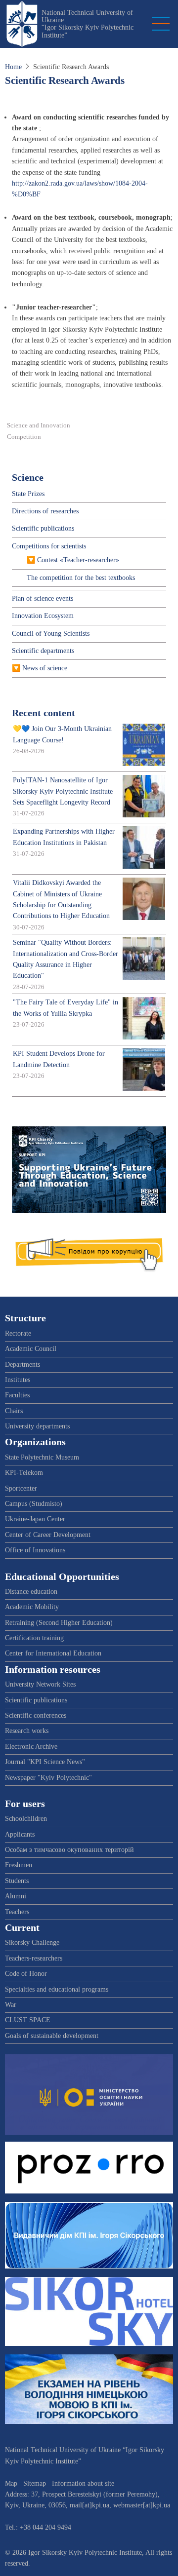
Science (28, 478)
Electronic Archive (31, 1747)
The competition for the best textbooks (81, 578)
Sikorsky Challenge (32, 1942)
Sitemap (35, 2483)
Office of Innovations (35, 1550)
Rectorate (18, 1333)
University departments (37, 1426)
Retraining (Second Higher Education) (59, 1623)
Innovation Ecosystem (43, 616)
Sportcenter (21, 1488)
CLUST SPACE (28, 2020)
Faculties (17, 1395)
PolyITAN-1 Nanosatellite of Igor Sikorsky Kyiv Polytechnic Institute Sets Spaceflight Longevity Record (63, 791)
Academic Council (31, 1349)
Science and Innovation (39, 425)
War (11, 2005)
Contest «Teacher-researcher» (78, 560)
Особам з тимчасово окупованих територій (69, 1850)
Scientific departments (43, 651)
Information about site (83, 2483)
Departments (22, 1365)
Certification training (34, 1638)
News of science (45, 668)
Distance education (31, 1592)
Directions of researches (45, 511)
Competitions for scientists (49, 546)
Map (11, 2483)
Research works (27, 1731)
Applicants (20, 1834)
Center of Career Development (48, 1535)
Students (17, 1881)
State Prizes (28, 494)
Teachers (17, 1912)
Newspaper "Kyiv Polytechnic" (48, 1778)
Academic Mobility (32, 1607)
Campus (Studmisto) (34, 1504)
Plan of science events (43, 598)
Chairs (14, 1411)
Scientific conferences (36, 1715)
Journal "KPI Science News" (45, 1762)
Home (13, 67)
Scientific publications (43, 528)
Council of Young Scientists (51, 634)
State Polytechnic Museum (42, 1457)
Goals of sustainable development (52, 2036)
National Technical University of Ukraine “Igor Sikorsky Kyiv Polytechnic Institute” (88, 24)
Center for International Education (53, 1653)
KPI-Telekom (24, 1473)
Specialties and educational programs (57, 1989)
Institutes (18, 1380)
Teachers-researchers (34, 1958)
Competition (24, 437)
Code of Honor (26, 1974)
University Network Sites (40, 1684)
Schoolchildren (26, 1819)
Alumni (16, 1896)
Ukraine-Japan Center (35, 1519)
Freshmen (19, 1865)
